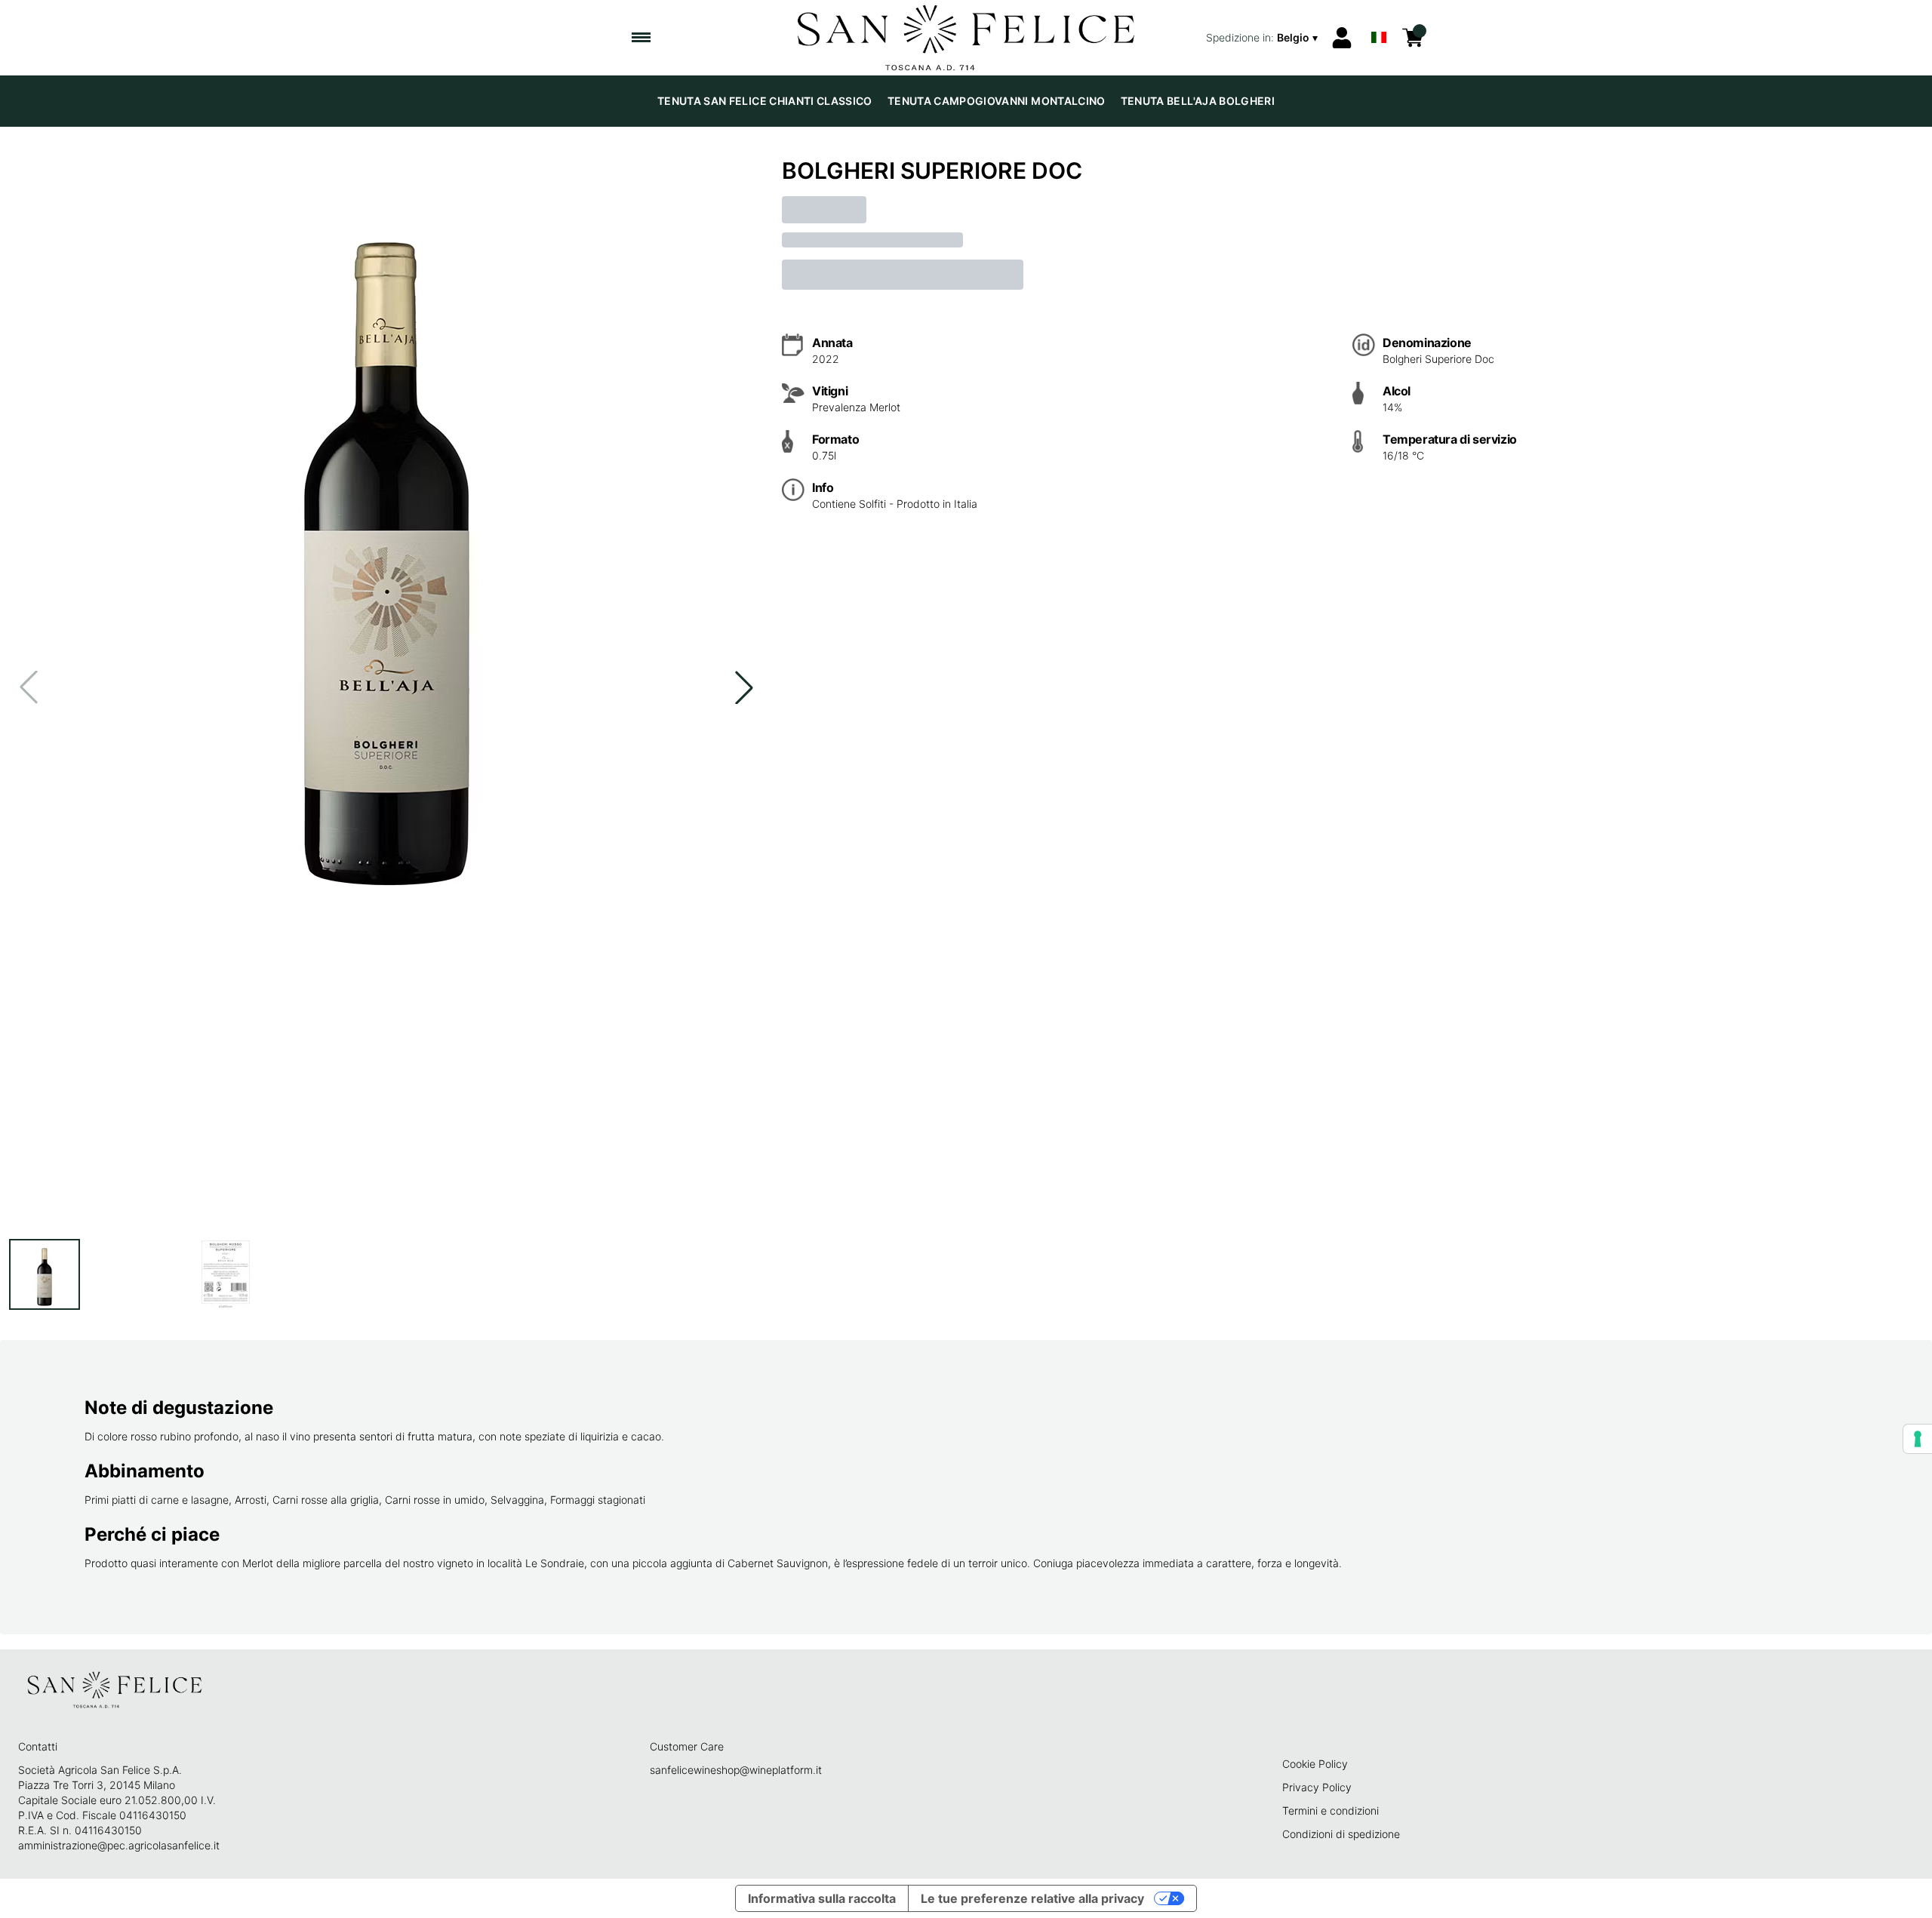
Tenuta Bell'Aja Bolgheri (1198, 101)
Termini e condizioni (1331, 1810)
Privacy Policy (1317, 1787)
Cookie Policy (1315, 1764)
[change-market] (1263, 38)
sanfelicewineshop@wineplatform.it (736, 1770)
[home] (966, 38)
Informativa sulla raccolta (822, 1898)
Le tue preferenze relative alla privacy (1032, 1898)
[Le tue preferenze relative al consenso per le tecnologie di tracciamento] (1918, 1439)
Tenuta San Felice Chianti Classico (765, 101)
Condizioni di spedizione (1341, 1834)
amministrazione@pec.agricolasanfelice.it (119, 1845)
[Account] (1342, 38)
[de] (1379, 18)
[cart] (1413, 38)
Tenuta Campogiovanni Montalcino (997, 101)
